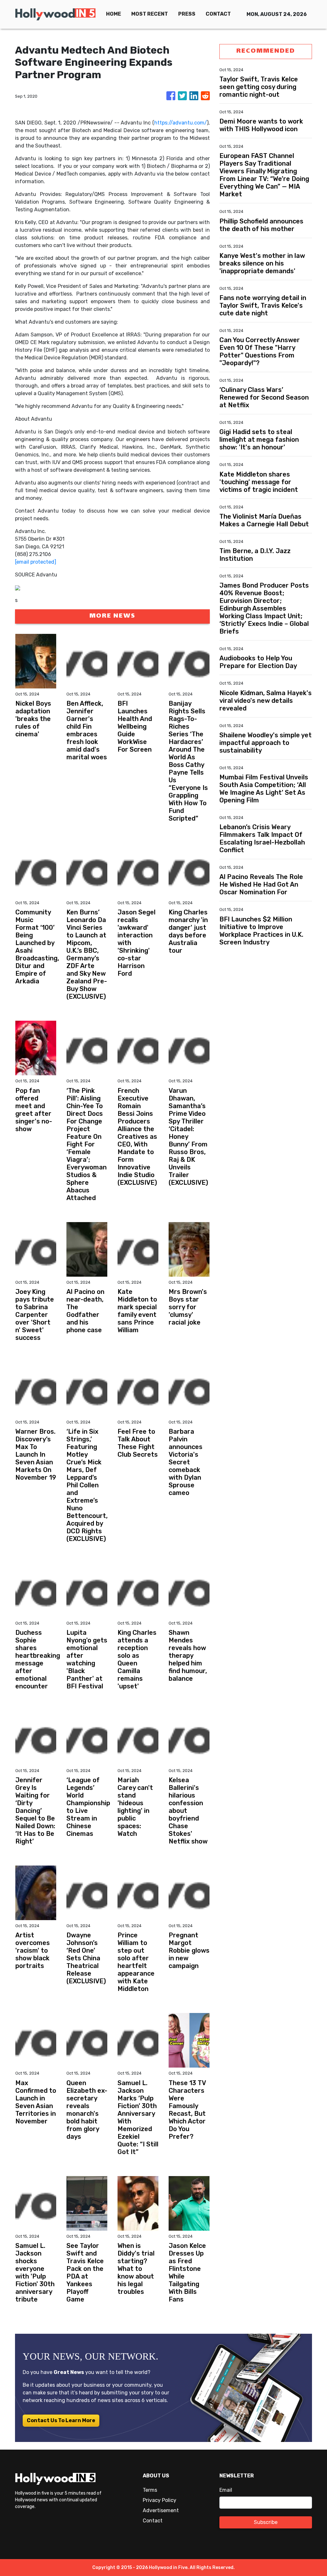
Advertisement (161, 2510)
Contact (153, 2521)
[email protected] (36, 562)
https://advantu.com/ (181, 123)
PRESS (187, 14)
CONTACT (218, 14)
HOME (114, 14)
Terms (150, 2490)
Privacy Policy (160, 2500)
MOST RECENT (150, 14)
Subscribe (266, 2522)
